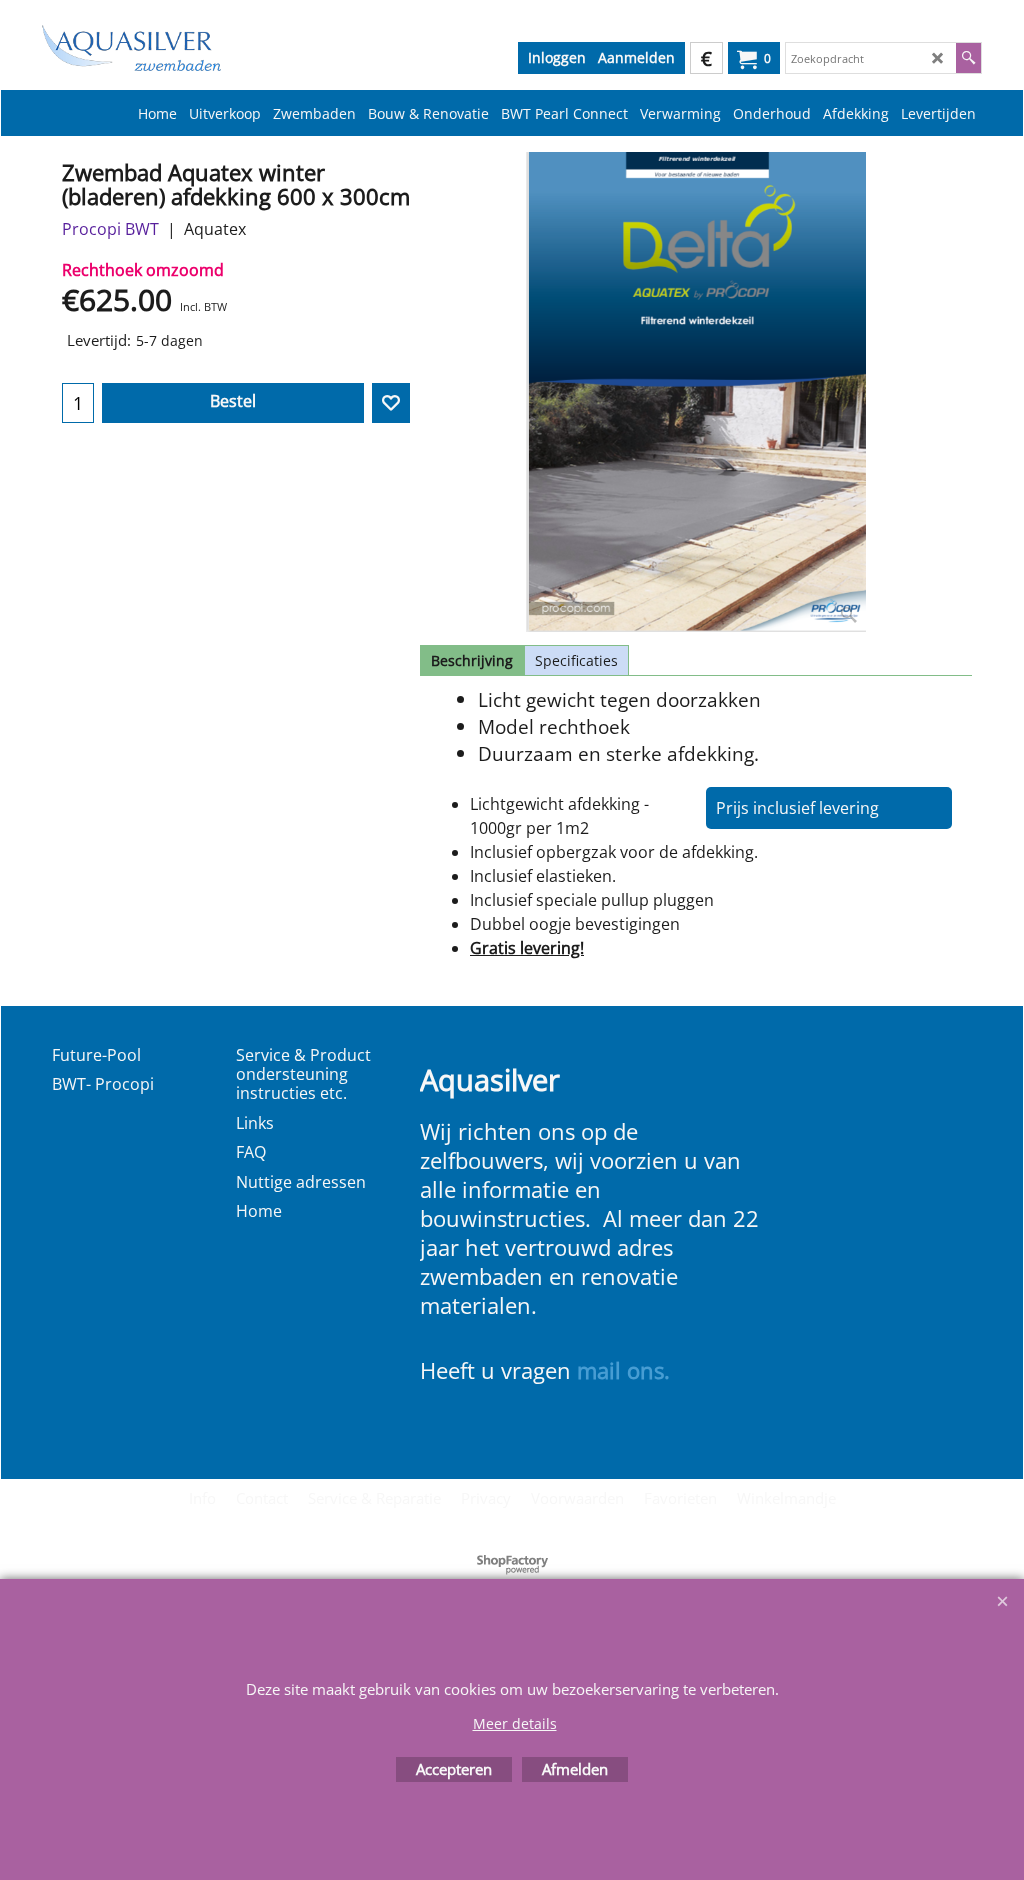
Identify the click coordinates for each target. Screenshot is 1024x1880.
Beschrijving (472, 660)
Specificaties (576, 660)
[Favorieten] (391, 403)
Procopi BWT (110, 229)
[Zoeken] (968, 58)
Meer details (515, 1723)
